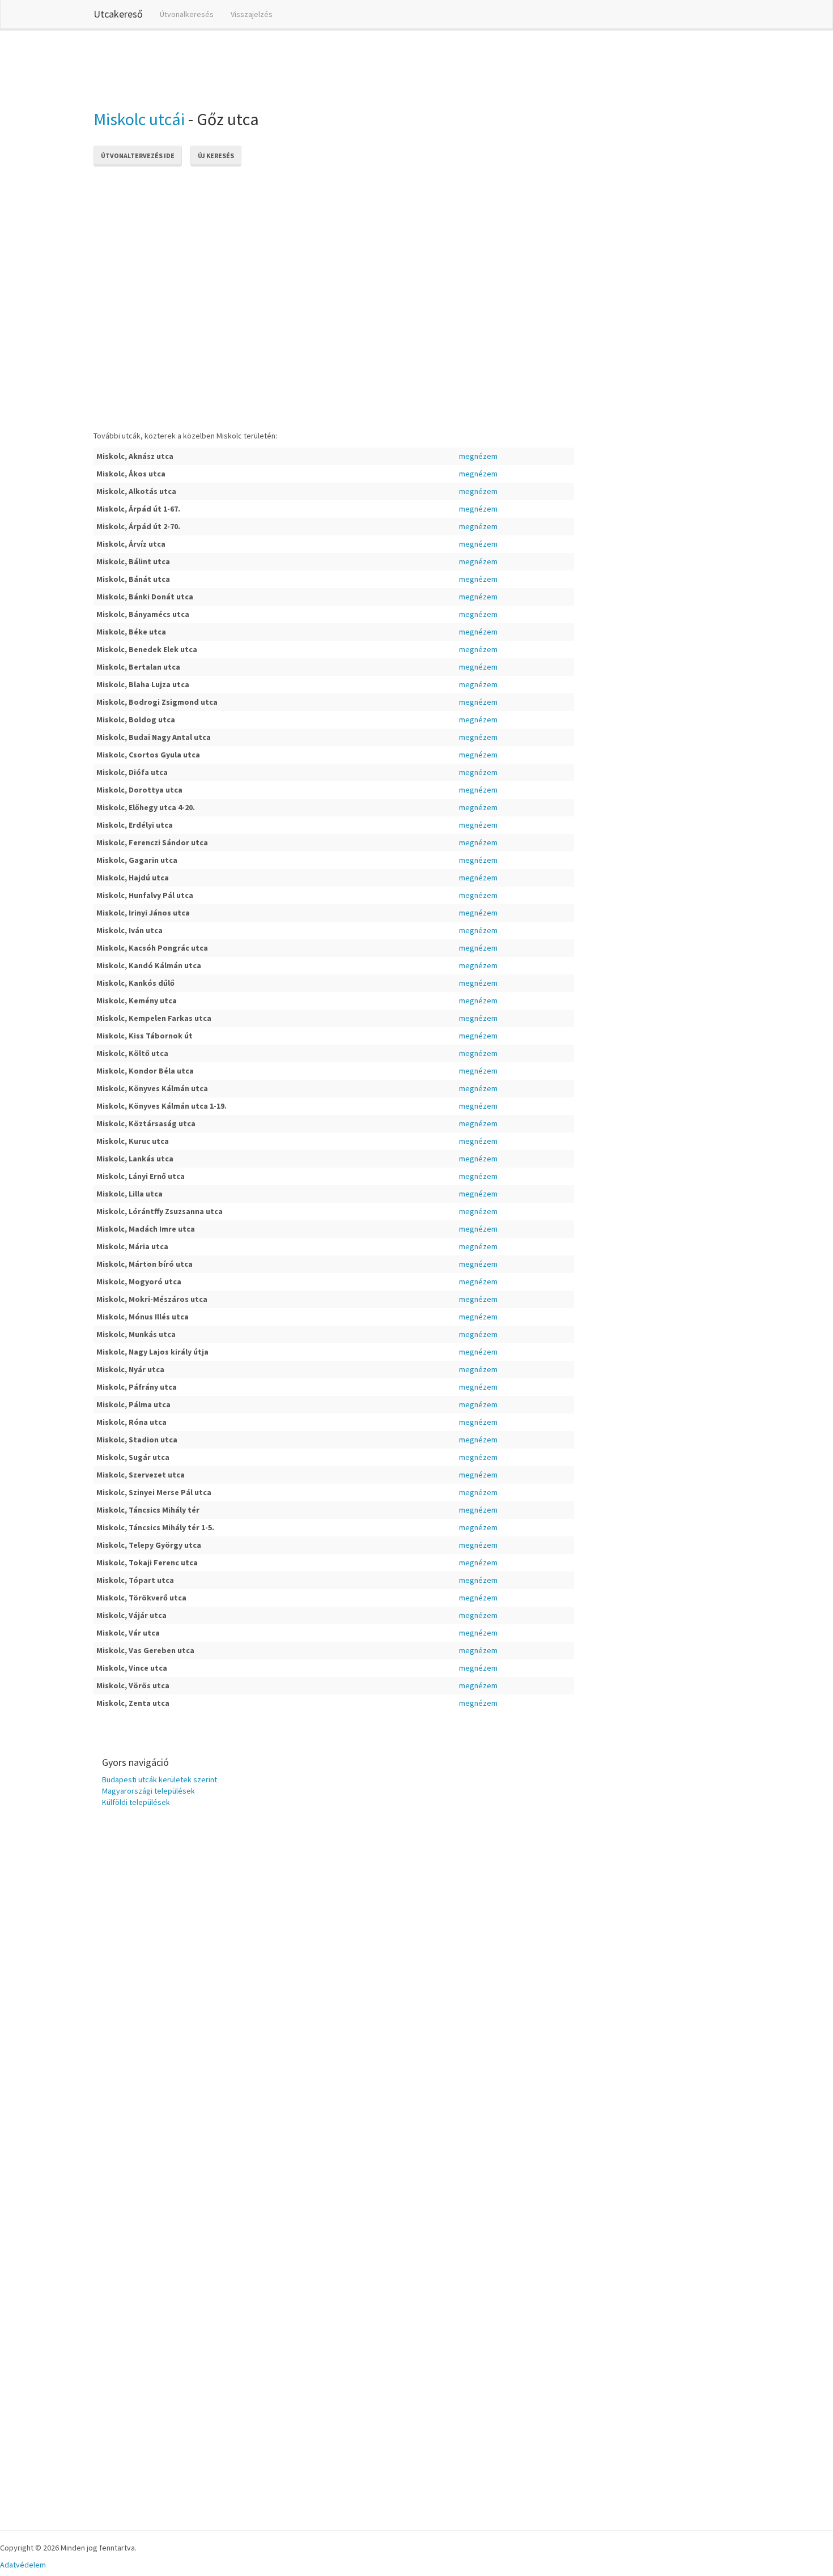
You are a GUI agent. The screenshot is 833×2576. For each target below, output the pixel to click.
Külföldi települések (136, 1802)
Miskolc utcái (139, 119)
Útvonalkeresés (187, 14)
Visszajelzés (252, 14)
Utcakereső (118, 14)
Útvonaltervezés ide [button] (138, 156)
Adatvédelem (23, 2565)
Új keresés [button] (216, 156)
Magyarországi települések (148, 1791)
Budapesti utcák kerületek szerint (160, 1779)
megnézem (478, 456)
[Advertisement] (300, 67)
